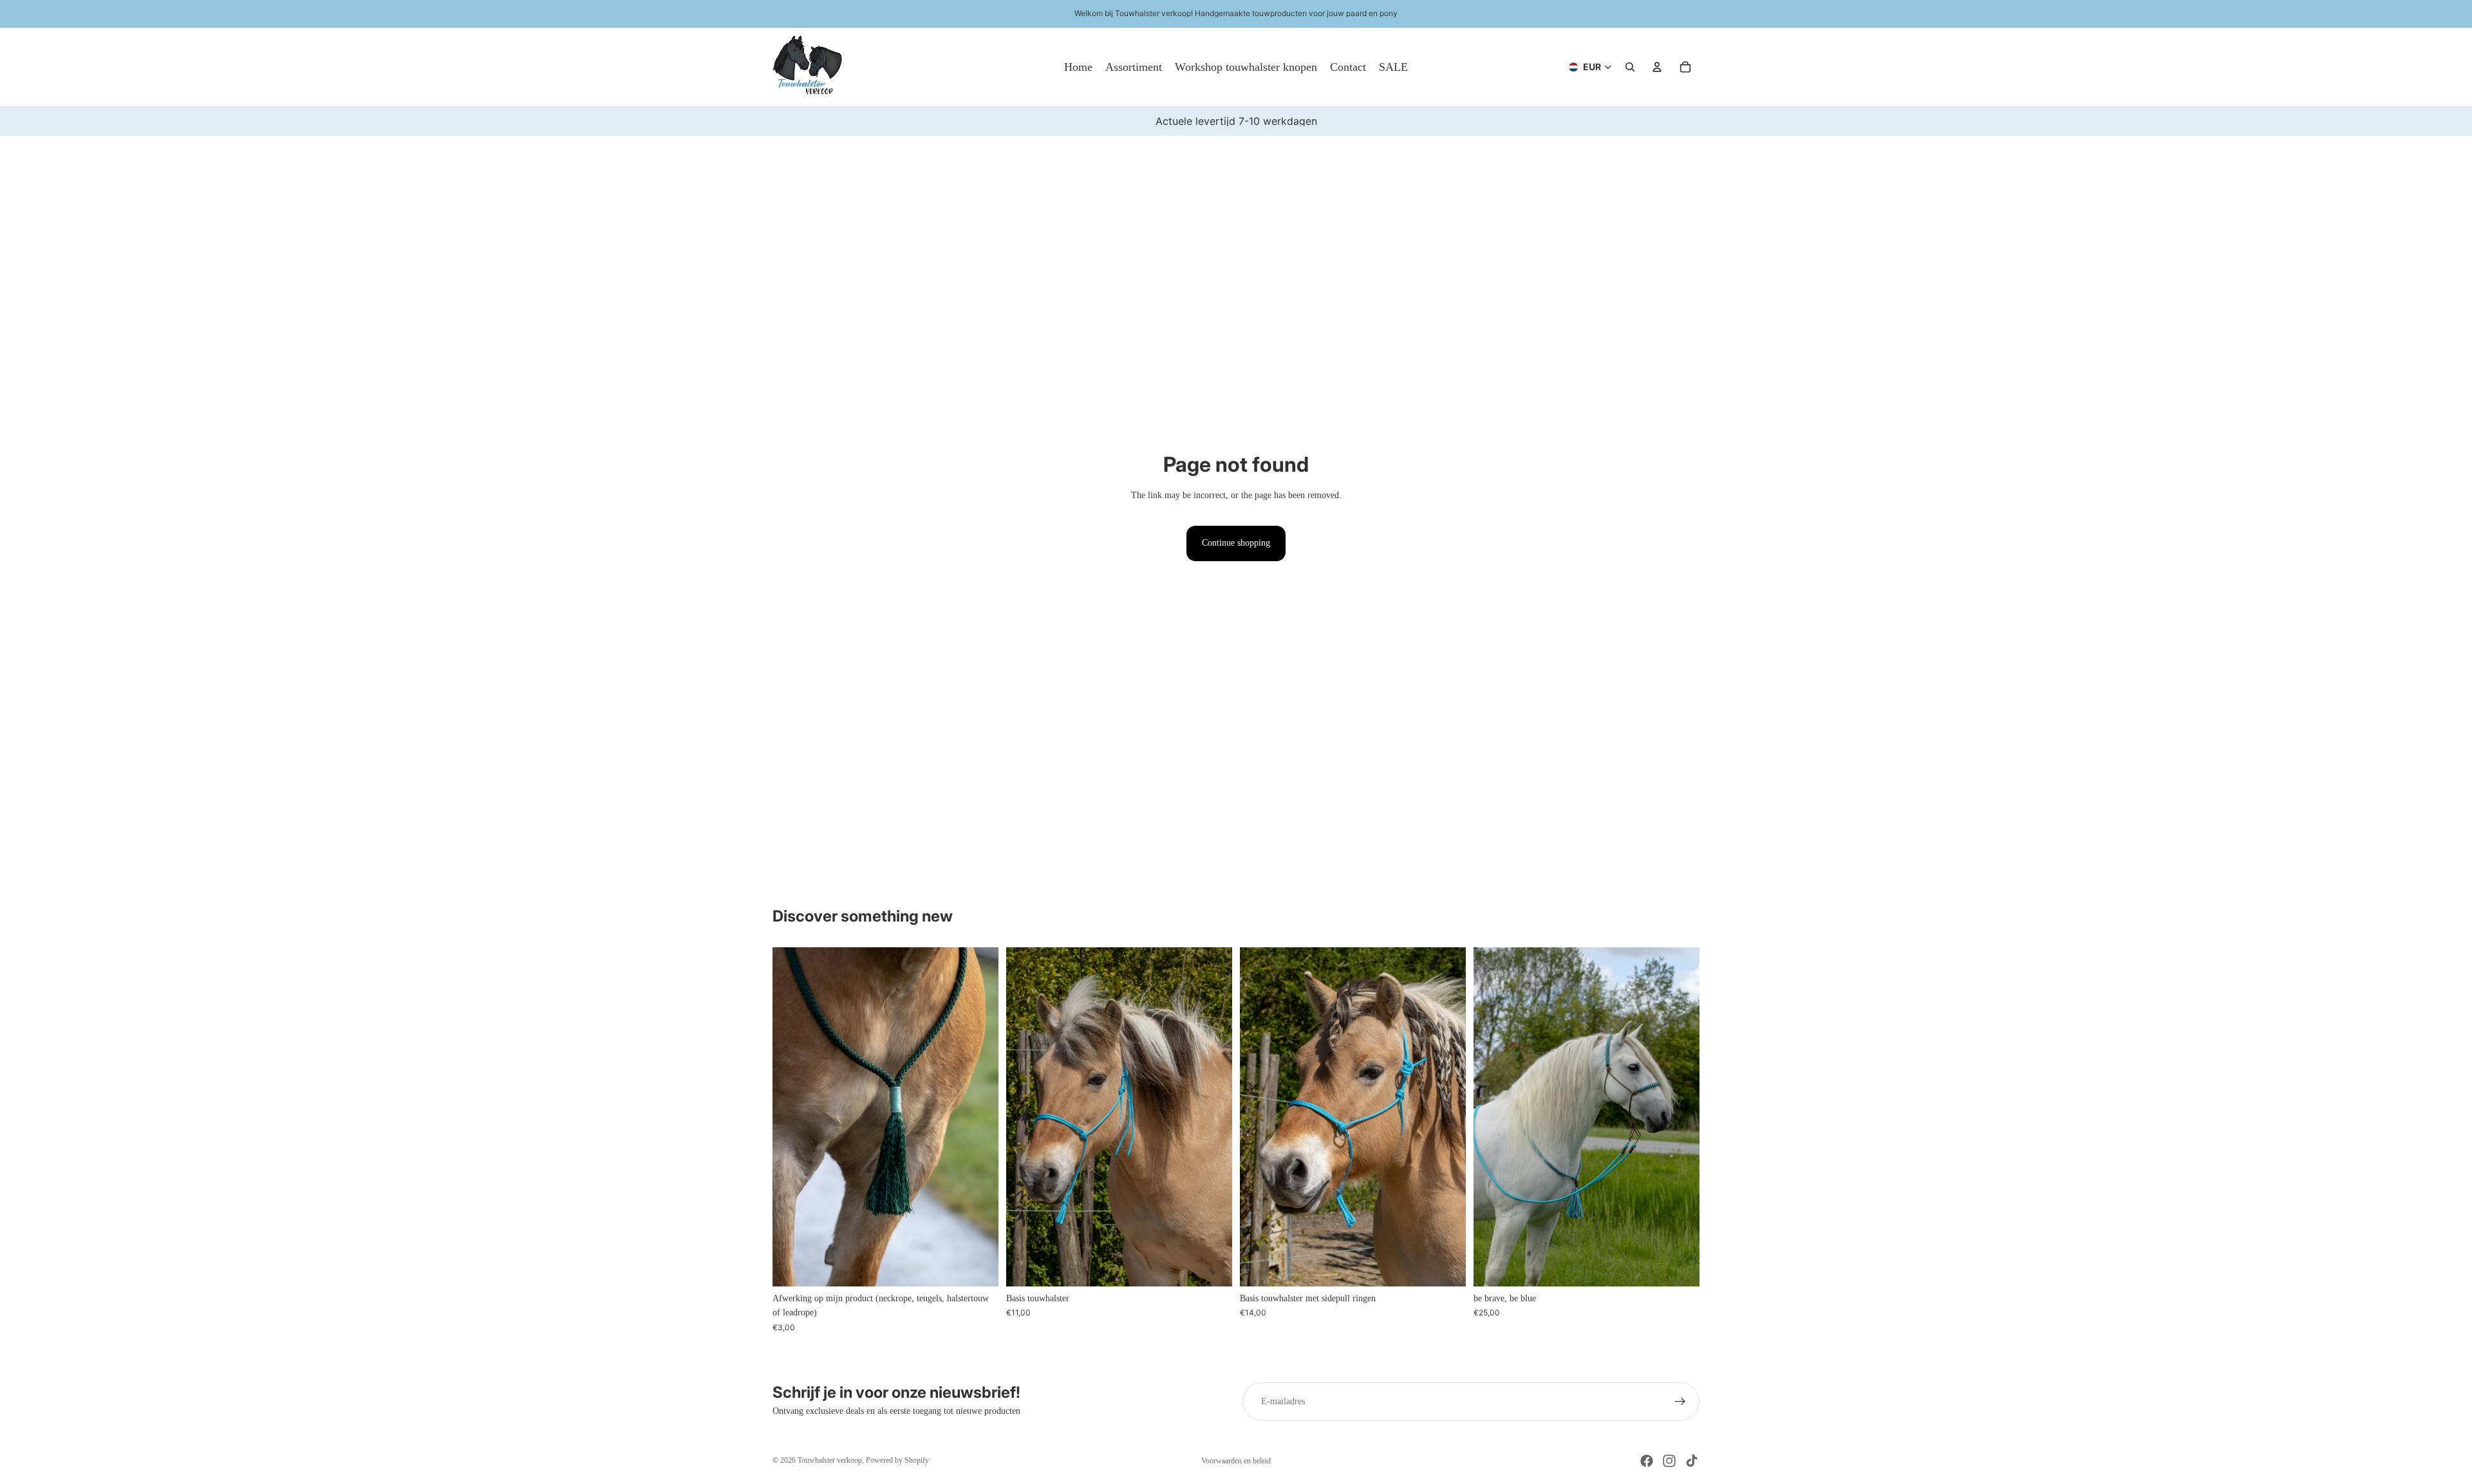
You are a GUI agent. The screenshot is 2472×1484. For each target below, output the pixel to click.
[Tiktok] (1692, 1461)
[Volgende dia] (979, 1117)
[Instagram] (1669, 1461)
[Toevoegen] (979, 1266)
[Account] (1657, 67)
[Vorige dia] (792, 1117)
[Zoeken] (1630, 67)
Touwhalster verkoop (830, 1460)
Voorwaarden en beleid (1236, 1461)
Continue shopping (1236, 543)
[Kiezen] (1212, 1266)
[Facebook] (1647, 1461)
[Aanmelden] (1680, 1402)
